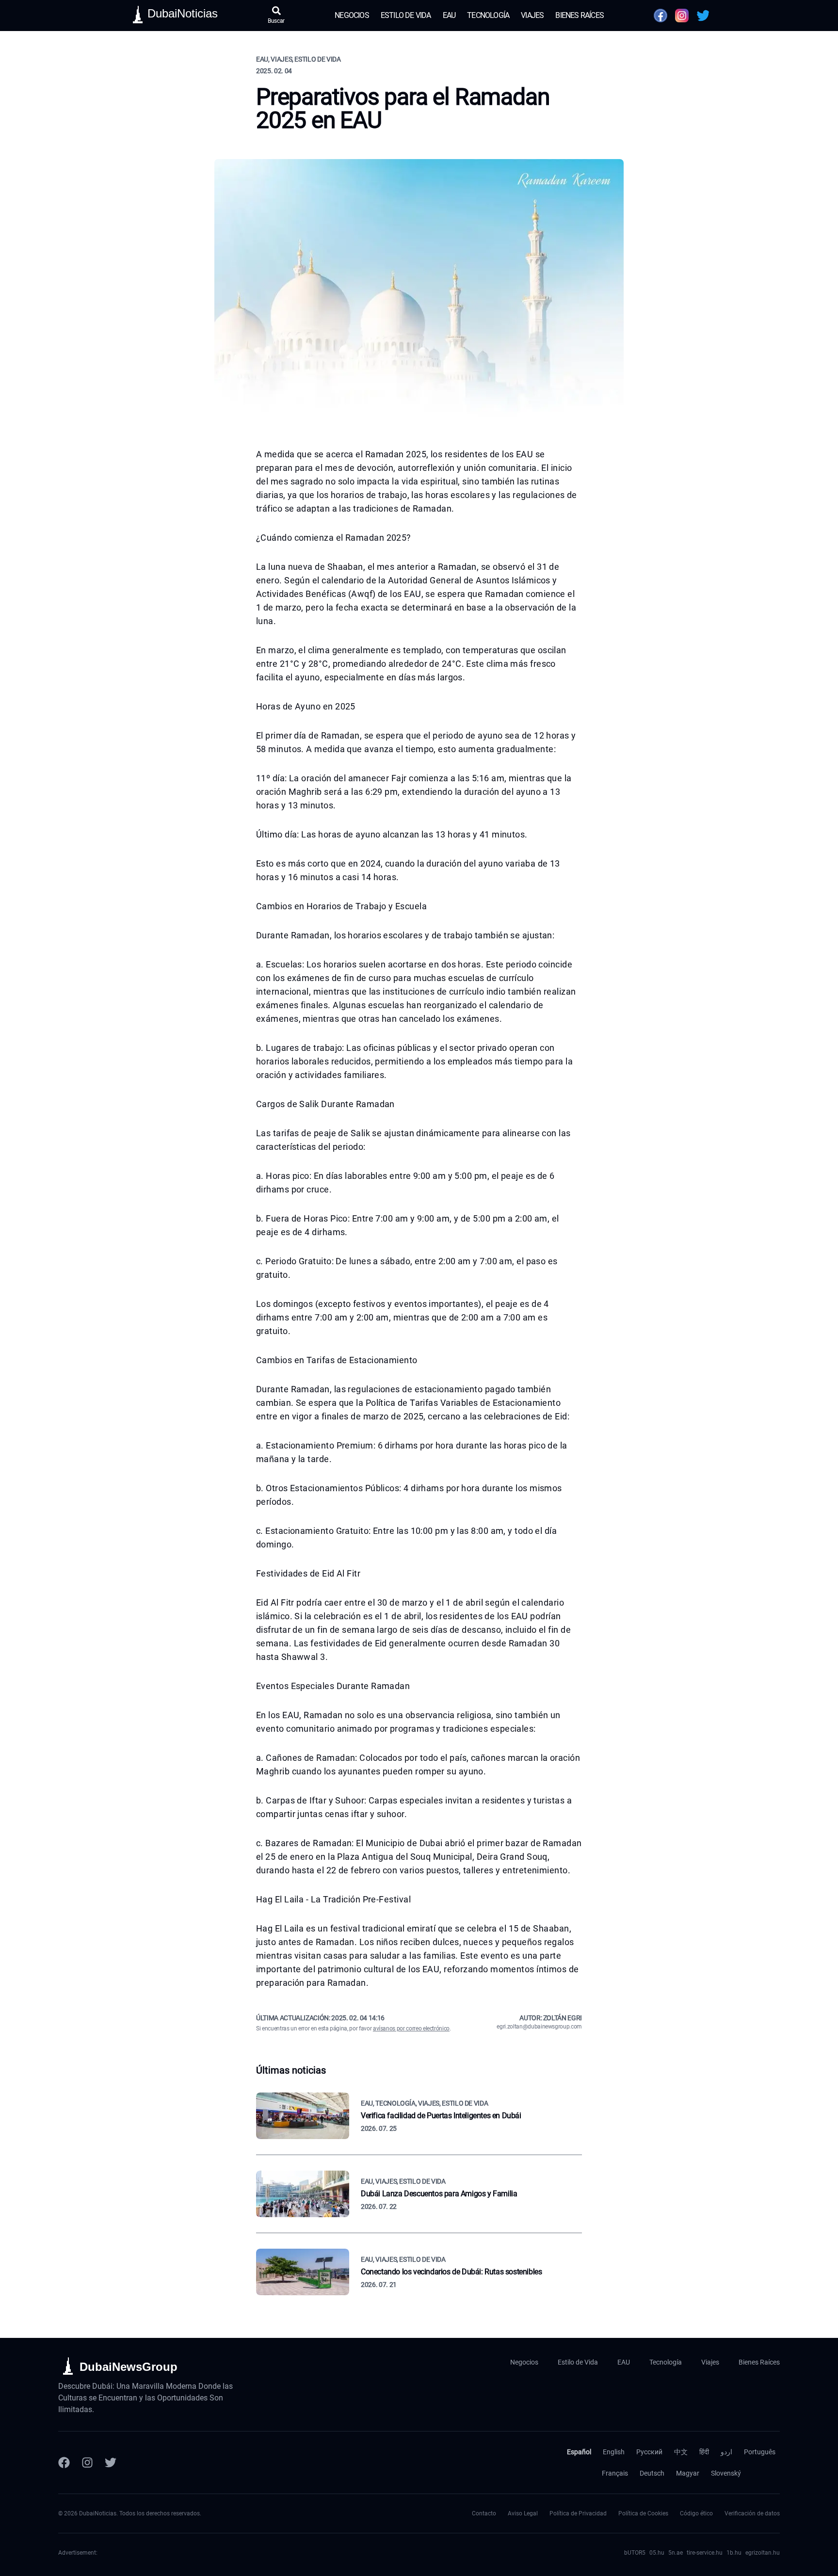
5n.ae (676, 2553)
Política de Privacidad (578, 2513)
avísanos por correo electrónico (411, 2029)
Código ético (696, 2513)
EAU (449, 15)
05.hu (657, 2553)
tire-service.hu (705, 2553)
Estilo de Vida (406, 15)
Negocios (352, 15)
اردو (726, 2452)
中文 (681, 2452)
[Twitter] (111, 2463)
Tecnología (488, 15)
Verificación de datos (752, 2513)
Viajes (532, 15)
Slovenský (726, 2473)
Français (615, 2473)
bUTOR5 (635, 2553)
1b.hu (734, 2553)
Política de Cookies (643, 2513)
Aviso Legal (523, 2513)
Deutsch (652, 2473)
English (614, 2452)
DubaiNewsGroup (129, 2367)
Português (760, 2452)
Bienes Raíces (580, 15)
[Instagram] (87, 2463)
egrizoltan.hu (763, 2553)
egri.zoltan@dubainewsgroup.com (539, 2027)
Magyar (688, 2473)
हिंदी (704, 2452)
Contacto (484, 2513)
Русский (649, 2452)
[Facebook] (64, 2463)
